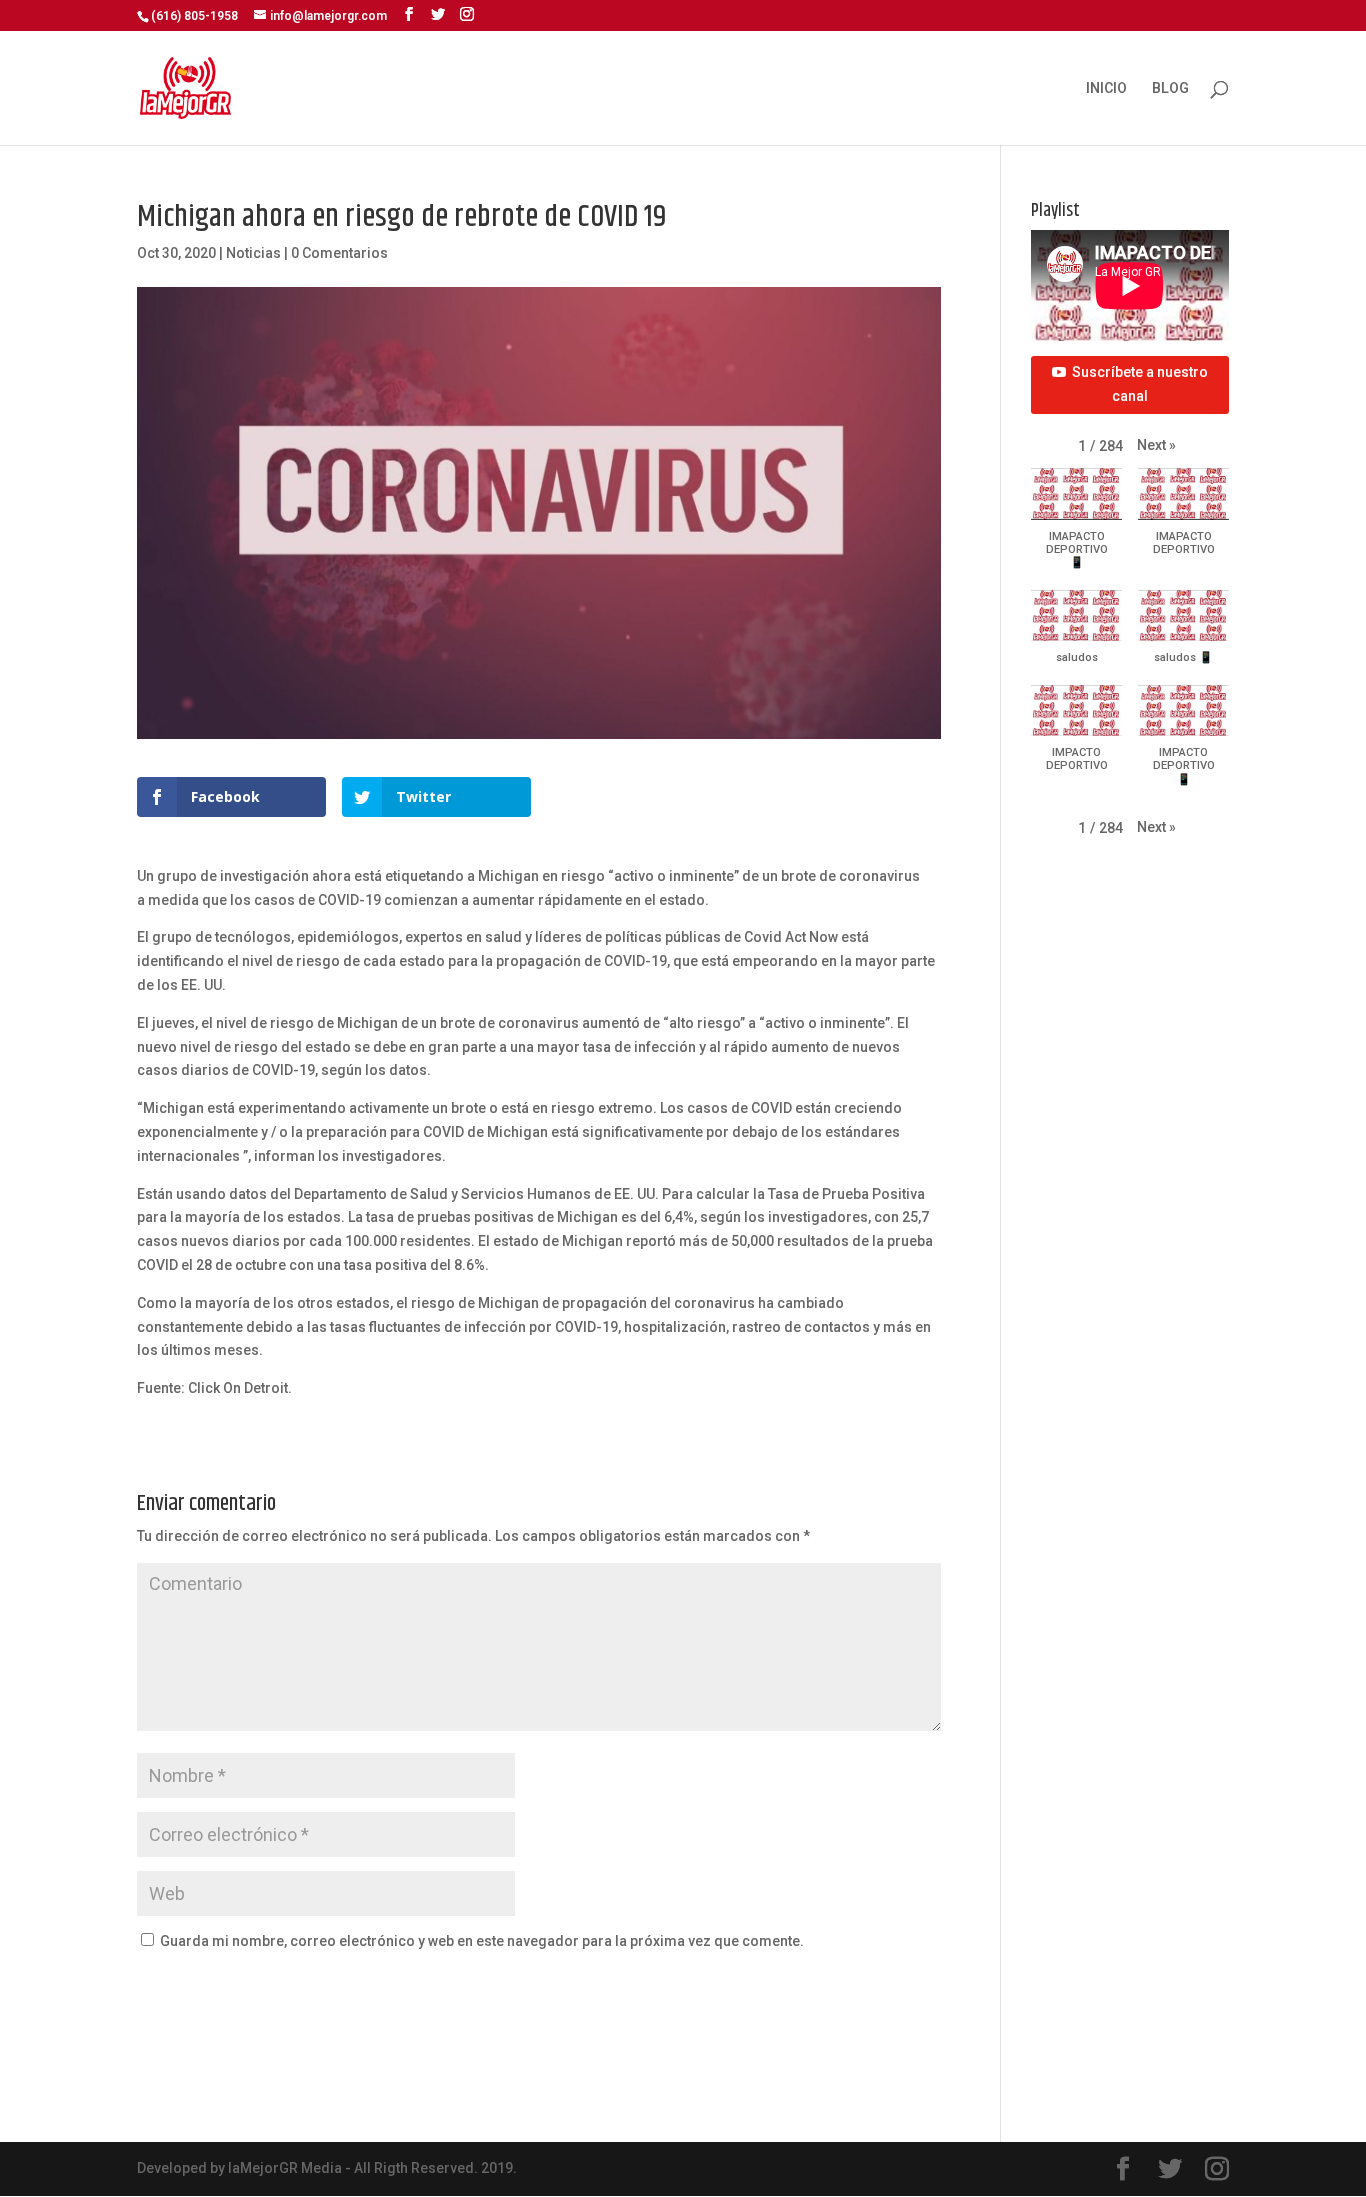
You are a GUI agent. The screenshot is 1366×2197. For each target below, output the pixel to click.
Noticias (253, 253)
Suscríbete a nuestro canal (1140, 384)
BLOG (1170, 88)
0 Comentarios (339, 253)
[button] (1156, 446)
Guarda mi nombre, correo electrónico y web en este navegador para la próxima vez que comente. (482, 1941)
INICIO (1106, 88)
